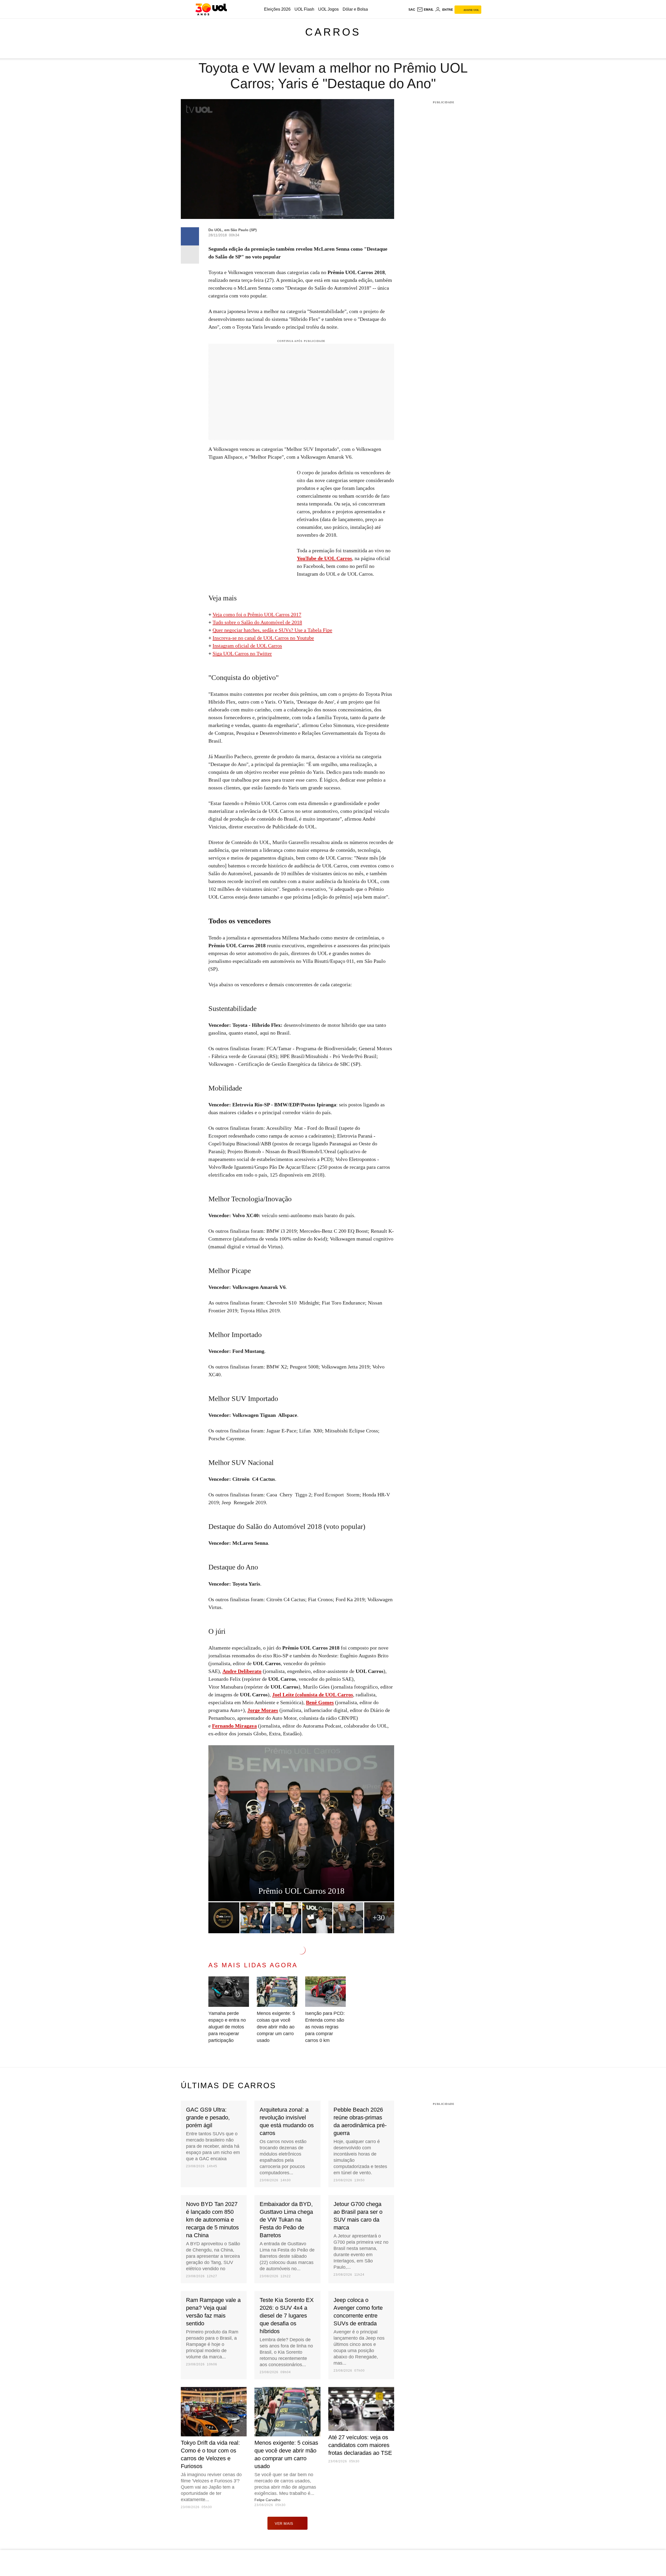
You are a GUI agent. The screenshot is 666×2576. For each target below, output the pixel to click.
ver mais (284, 2523)
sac (412, 10)
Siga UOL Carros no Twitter (242, 653)
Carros (333, 32)
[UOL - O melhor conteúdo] (211, 9)
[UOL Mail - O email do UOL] (425, 10)
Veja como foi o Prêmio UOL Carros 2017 (257, 614)
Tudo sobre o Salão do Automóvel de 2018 (257, 622)
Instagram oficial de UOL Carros (247, 646)
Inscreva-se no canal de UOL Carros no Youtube (263, 638)
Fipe (328, 630)
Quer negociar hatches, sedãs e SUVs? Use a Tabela (268, 630)
